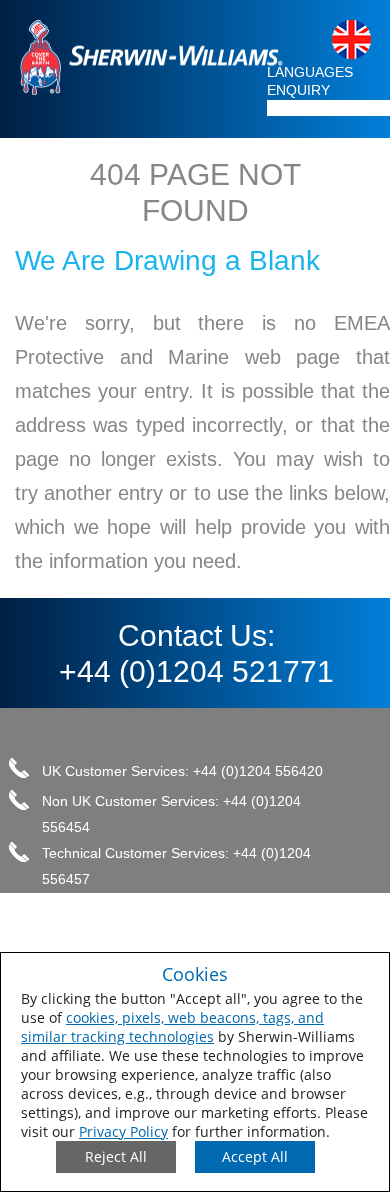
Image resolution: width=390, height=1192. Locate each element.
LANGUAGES (310, 72)
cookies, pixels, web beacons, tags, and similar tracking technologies (172, 1027)
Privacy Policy (123, 1131)
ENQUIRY (298, 90)
